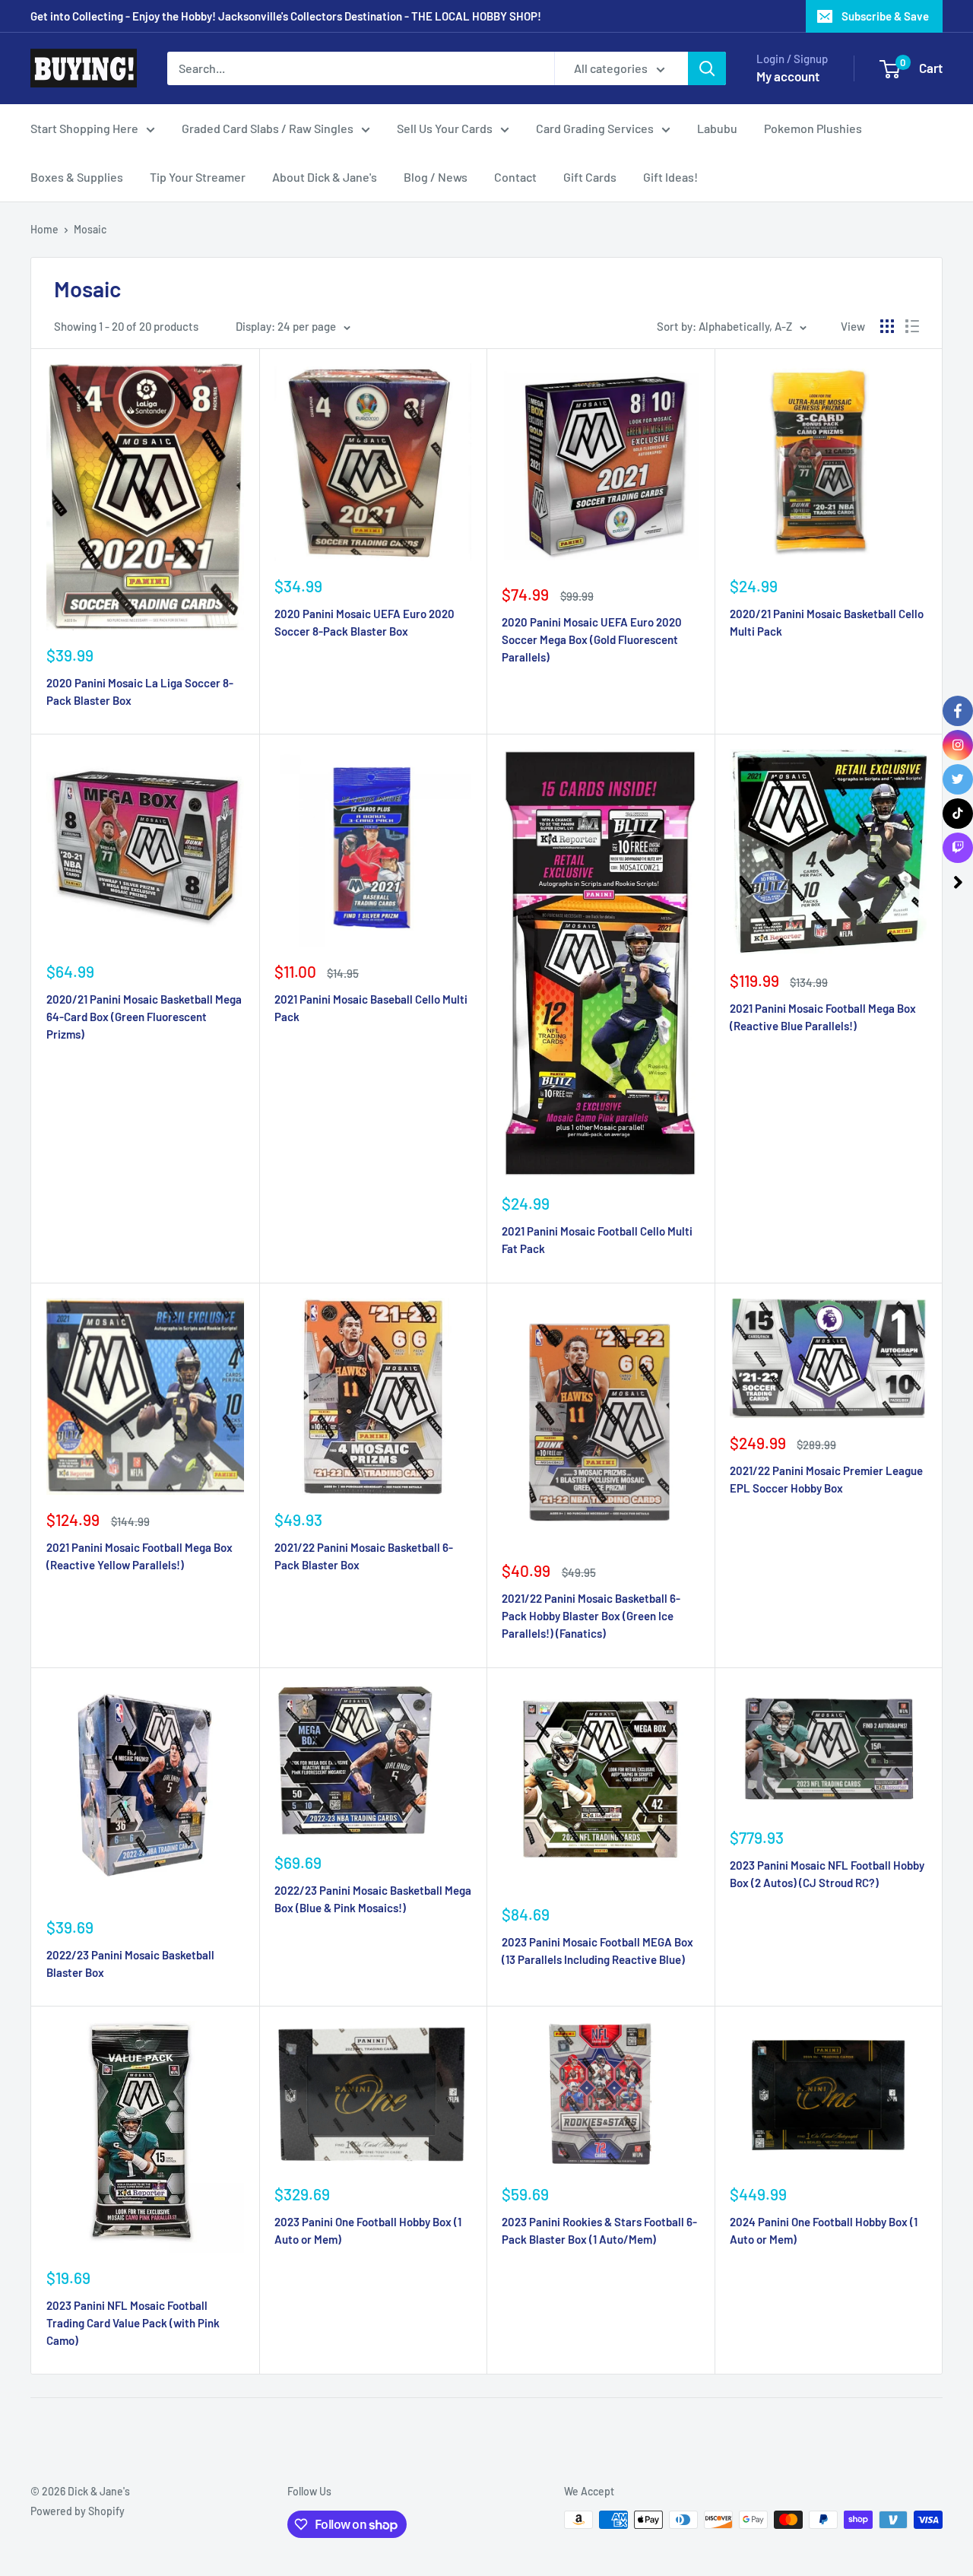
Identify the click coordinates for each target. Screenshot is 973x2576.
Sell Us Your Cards (445, 128)
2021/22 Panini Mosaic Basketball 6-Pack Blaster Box (364, 1556)
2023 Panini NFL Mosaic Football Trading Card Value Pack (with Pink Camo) (133, 2323)
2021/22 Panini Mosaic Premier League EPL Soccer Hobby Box (826, 1479)
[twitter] (958, 779)
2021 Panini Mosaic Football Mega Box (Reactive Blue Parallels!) (823, 1017)
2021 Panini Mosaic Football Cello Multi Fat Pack (597, 1240)
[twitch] (958, 848)
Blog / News (436, 177)
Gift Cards (590, 177)
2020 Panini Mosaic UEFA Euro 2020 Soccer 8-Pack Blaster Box (364, 622)
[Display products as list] (912, 326)
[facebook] (958, 711)
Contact (515, 177)
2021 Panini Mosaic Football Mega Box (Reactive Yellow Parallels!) (139, 1556)
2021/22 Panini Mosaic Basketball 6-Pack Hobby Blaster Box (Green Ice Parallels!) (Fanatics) (591, 1616)
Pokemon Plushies (813, 128)
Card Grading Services (595, 128)
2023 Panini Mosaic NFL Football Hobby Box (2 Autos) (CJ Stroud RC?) (827, 1874)
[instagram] (958, 745)
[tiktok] (958, 814)
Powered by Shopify (78, 2511)
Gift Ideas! (670, 177)
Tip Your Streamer (198, 177)
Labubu (717, 128)
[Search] (707, 68)
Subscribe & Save (885, 16)
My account (788, 76)
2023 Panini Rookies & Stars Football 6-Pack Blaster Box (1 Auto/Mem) (599, 2230)
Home (44, 229)
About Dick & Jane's (325, 177)
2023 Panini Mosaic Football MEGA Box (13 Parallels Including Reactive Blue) (597, 1951)
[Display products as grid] (887, 326)
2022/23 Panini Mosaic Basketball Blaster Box (130, 1964)
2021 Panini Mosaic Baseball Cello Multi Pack (371, 1008)
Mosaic (90, 229)
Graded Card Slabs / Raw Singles (268, 128)
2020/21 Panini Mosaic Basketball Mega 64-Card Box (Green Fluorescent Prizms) (144, 1017)
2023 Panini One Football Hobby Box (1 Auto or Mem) (368, 2230)
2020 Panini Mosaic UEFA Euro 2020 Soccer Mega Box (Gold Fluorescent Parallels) (592, 640)
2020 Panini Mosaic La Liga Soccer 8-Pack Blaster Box (140, 692)
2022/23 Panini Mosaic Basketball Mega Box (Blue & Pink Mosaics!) (373, 1899)
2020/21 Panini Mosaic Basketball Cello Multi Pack (827, 622)
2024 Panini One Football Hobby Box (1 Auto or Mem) (824, 2230)
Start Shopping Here (84, 128)
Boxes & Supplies (77, 177)
